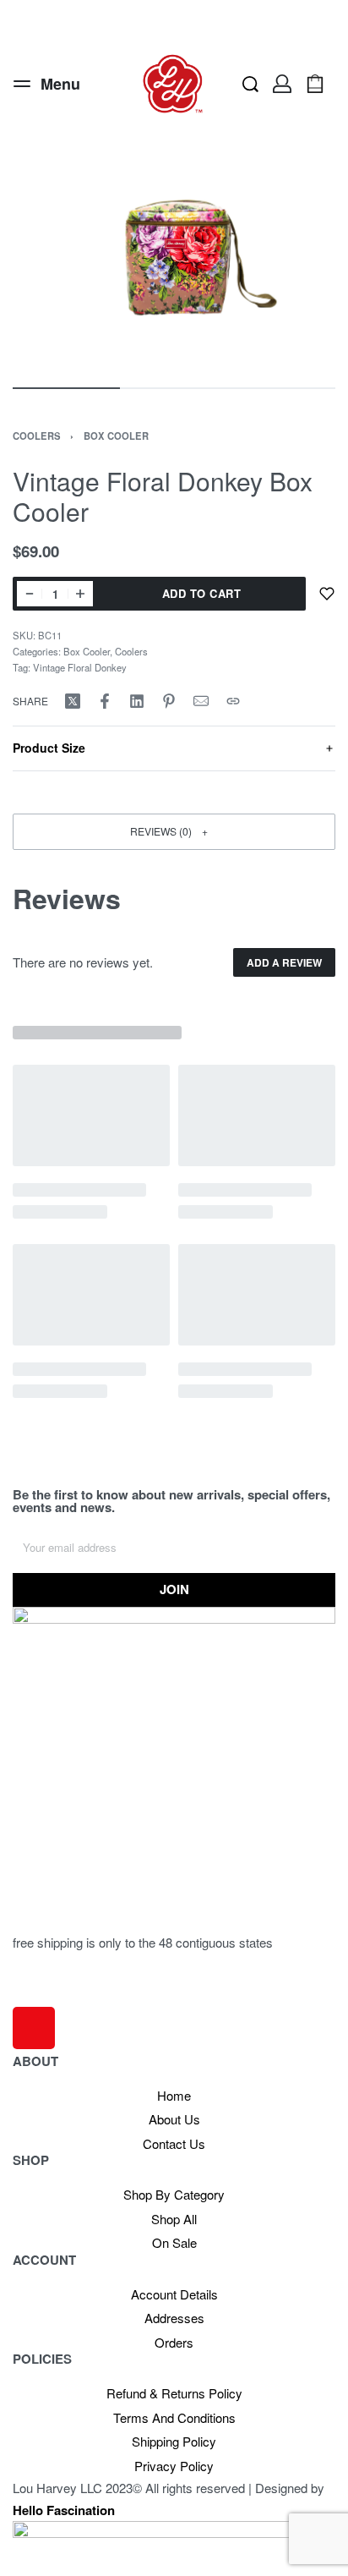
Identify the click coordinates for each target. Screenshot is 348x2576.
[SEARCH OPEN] (250, 84)
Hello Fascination (64, 2510)
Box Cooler (116, 436)
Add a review (284, 962)
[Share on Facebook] (105, 701)
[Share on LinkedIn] (137, 701)
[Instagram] (34, 2028)
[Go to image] (66, 388)
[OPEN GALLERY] (174, 258)
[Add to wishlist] (327, 594)
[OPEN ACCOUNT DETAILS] (282, 84)
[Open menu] (47, 84)
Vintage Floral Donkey (80, 667)
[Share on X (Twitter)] (73, 701)
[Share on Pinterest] (169, 701)
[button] (174, 832)
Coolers (37, 436)
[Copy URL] (233, 701)
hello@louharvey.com (72, 1996)
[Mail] (201, 701)
